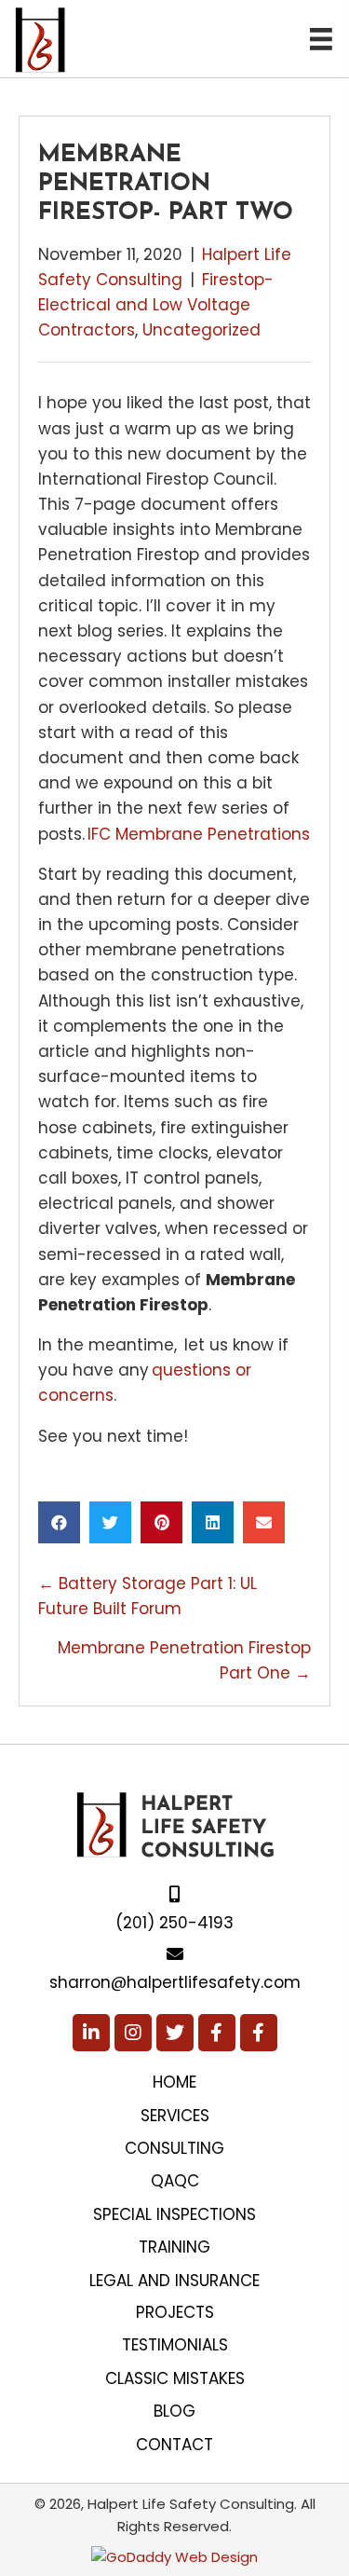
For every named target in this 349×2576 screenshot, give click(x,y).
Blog (174, 2411)
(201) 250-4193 (174, 1923)
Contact (174, 2445)
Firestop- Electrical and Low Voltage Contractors (156, 305)
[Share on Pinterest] (161, 1522)
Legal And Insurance (174, 2281)
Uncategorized (201, 330)
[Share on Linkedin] (213, 1522)
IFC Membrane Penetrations (199, 834)
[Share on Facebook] (59, 1522)
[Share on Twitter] (110, 1522)
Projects (175, 2312)
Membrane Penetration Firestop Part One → (184, 1660)
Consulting (174, 2148)
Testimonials (175, 2345)
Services (175, 2116)
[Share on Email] (264, 1522)
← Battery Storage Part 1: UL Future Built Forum (148, 1596)
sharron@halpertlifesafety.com (175, 1982)
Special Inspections (174, 2214)
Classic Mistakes (175, 2378)
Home (174, 2082)
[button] (91, 2033)
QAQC (175, 2181)
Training (174, 2247)
